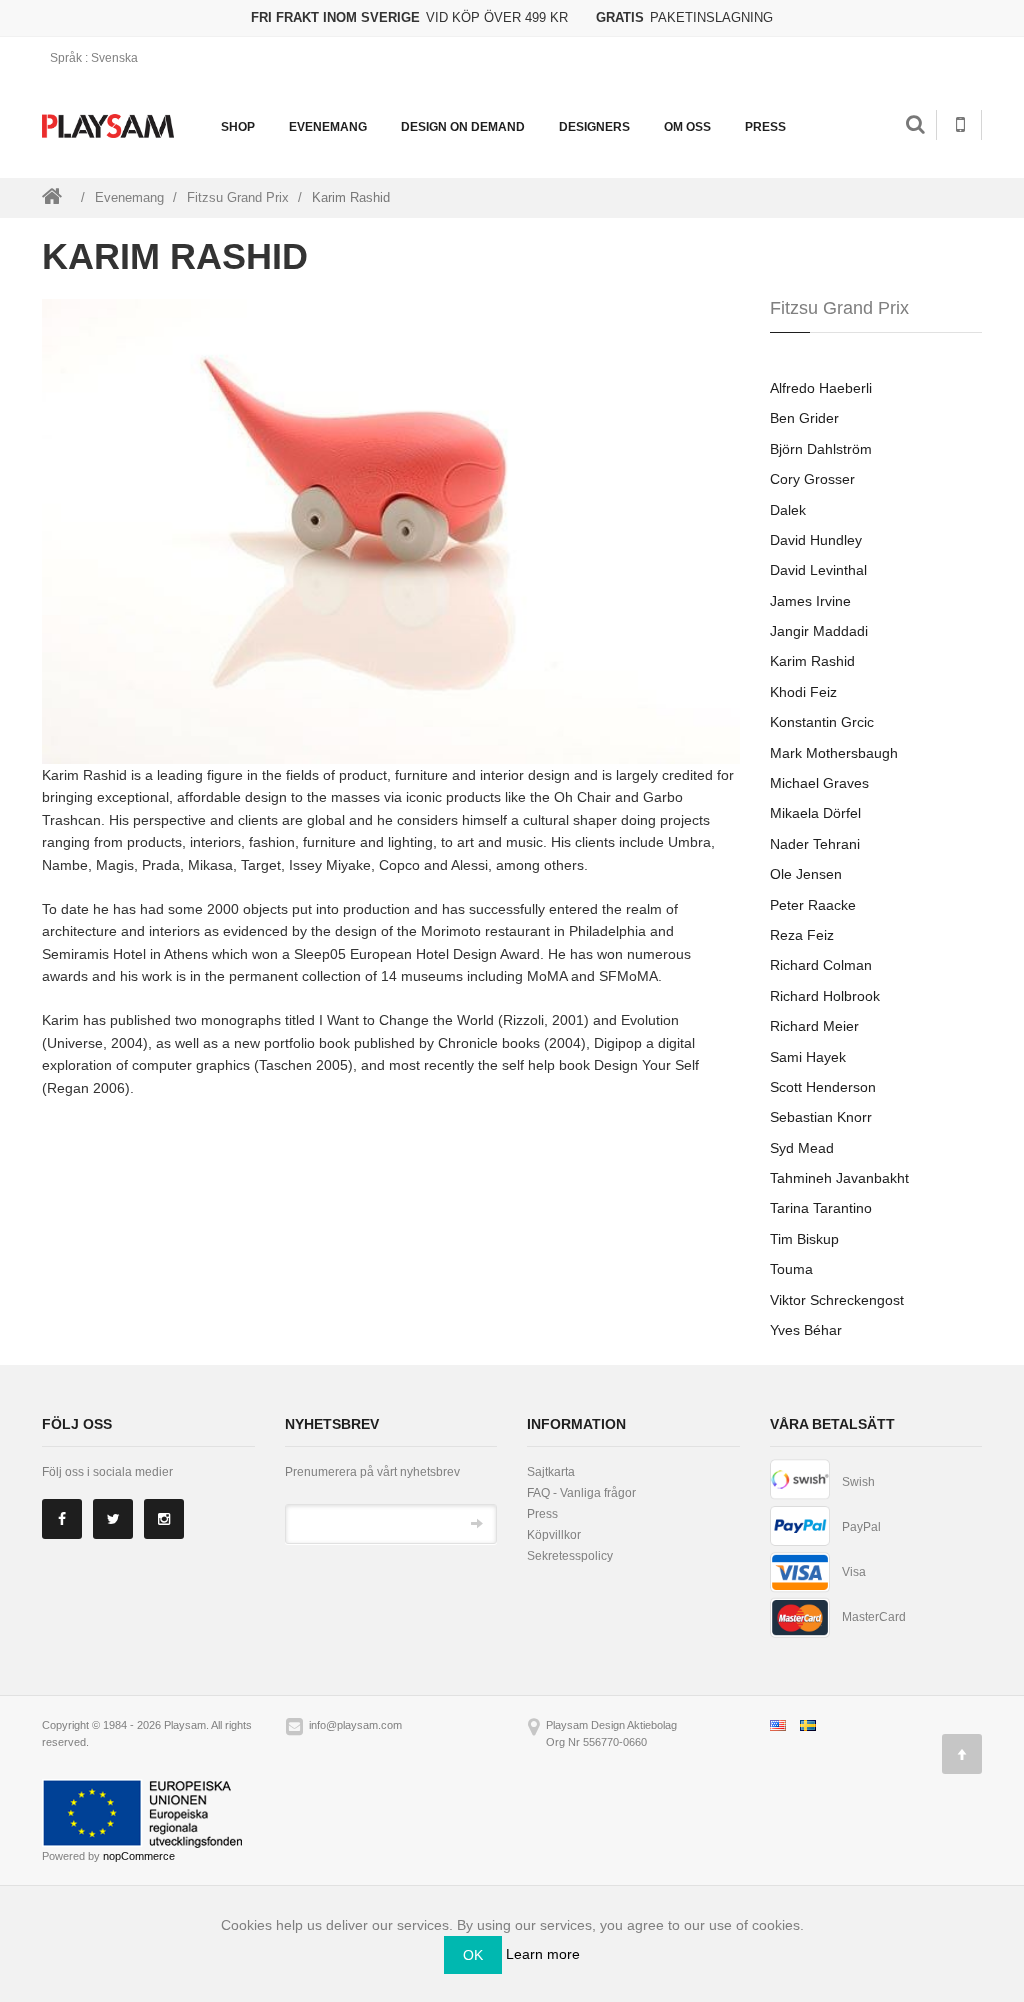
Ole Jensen (806, 874)
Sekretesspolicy (570, 1556)
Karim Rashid (812, 661)
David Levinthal (818, 570)
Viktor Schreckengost (837, 1300)
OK (473, 1955)
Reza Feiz (802, 935)
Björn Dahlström (821, 449)
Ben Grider (804, 418)
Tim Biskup (804, 1239)
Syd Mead (802, 1148)
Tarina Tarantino (821, 1208)
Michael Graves (819, 783)
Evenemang (328, 127)
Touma (791, 1269)
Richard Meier (814, 1026)
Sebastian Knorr (821, 1117)
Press (765, 127)
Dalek (788, 510)
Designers (594, 127)
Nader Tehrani (815, 844)
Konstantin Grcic (822, 722)
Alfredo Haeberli (821, 388)
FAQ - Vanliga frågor (581, 1493)
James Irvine (810, 601)
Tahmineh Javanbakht (839, 1178)
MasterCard (874, 1617)
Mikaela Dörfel (815, 813)
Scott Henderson (823, 1087)
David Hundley (816, 540)
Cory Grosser (812, 479)
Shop (238, 127)
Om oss (687, 127)
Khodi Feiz (803, 692)
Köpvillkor (554, 1535)
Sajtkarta (551, 1472)
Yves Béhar (806, 1330)
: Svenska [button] (95, 58)
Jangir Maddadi (819, 631)
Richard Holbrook (825, 996)
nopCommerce (139, 1856)
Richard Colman (821, 965)
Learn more (543, 1954)
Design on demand (463, 127)
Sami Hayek (808, 1057)
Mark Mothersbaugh (834, 753)
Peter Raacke (813, 905)
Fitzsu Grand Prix (238, 197)
